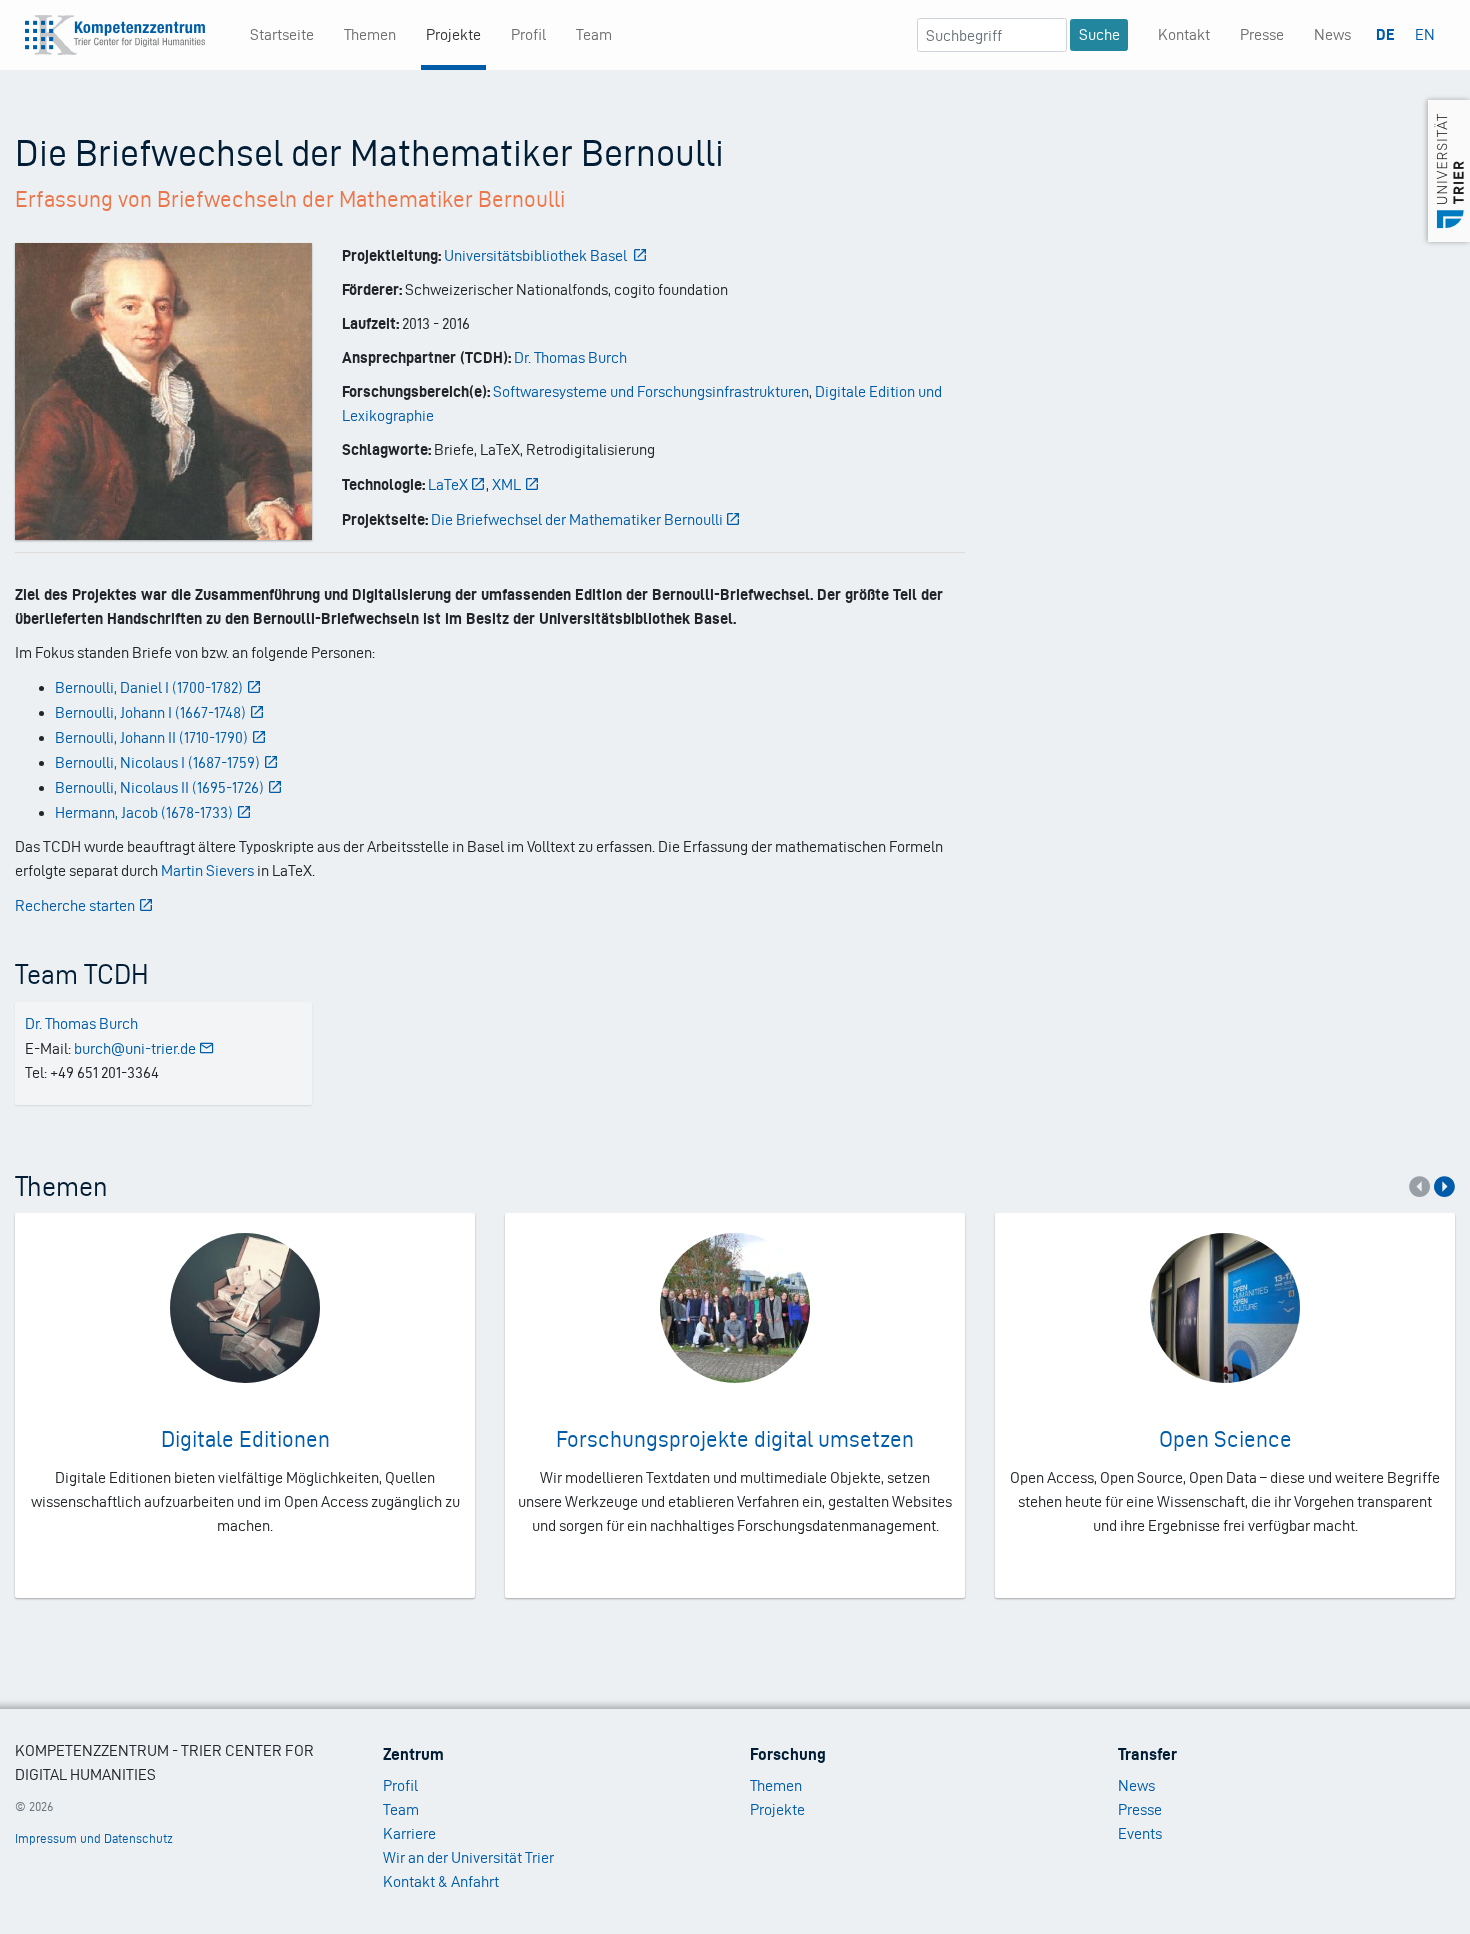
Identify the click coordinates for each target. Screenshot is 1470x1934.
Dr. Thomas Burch (570, 357)
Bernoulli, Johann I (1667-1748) (150, 712)
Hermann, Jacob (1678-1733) (144, 812)
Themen (370, 34)
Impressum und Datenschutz (94, 1838)
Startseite (282, 34)
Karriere (409, 1833)
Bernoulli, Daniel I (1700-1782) (149, 687)
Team (594, 34)
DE (1385, 34)
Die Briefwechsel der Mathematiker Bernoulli (577, 519)
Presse (1262, 34)
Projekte (453, 34)
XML (506, 484)
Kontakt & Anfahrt (441, 1881)
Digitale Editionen (245, 1439)
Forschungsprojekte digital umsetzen (735, 1439)
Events (1140, 1833)
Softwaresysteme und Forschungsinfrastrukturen (651, 391)
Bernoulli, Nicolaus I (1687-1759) (157, 762)
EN (1425, 34)
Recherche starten (75, 905)
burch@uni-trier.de (135, 1048)
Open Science (1225, 1439)
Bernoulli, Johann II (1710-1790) (151, 737)
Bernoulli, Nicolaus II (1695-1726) (159, 787)
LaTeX (448, 484)
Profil (528, 34)
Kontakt (1184, 34)
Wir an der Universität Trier (468, 1857)
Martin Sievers (207, 870)
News (1332, 34)
